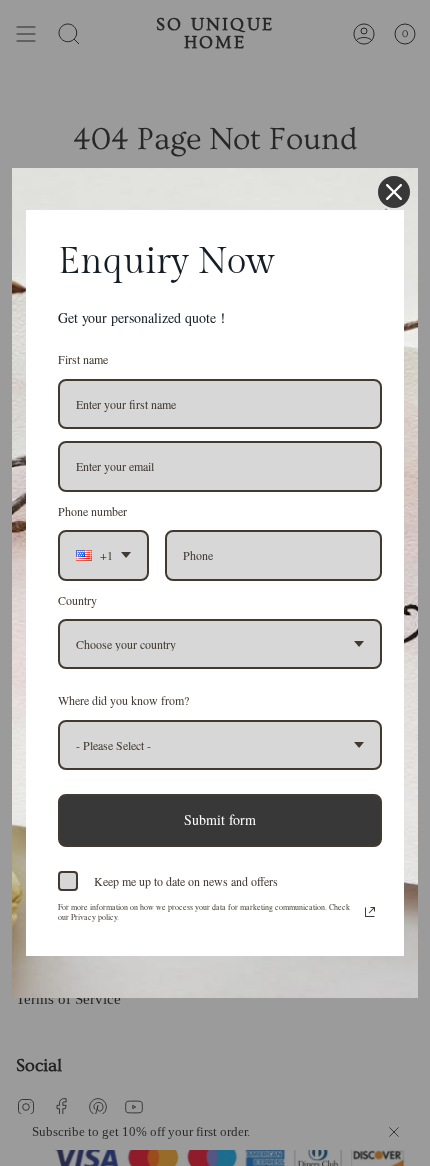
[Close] (394, 192)
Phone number (92, 511)
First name (83, 359)
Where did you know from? (123, 700)
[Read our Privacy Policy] (370, 912)
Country (77, 600)
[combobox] (103, 555)
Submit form (220, 819)
